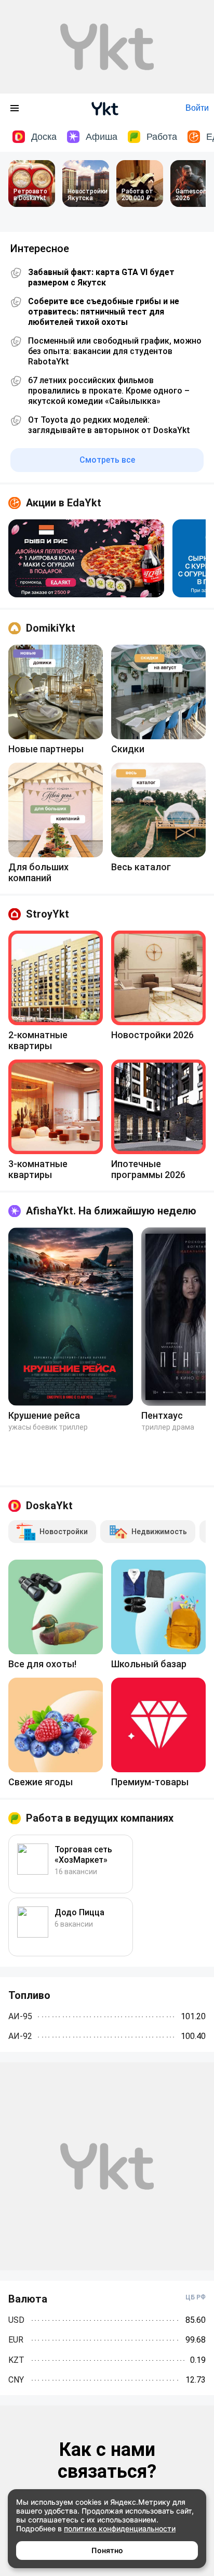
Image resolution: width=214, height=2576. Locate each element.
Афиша (102, 137)
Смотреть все (107, 460)
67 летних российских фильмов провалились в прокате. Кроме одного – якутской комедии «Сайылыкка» (109, 391)
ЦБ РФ (196, 2297)
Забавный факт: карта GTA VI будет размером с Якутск (101, 277)
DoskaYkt (49, 1506)
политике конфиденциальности (120, 2528)
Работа (162, 137)
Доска (44, 137)
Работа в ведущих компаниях (100, 1818)
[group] (86, 558)
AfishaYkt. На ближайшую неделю (111, 1211)
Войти (197, 108)
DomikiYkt (51, 628)
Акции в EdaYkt (64, 503)
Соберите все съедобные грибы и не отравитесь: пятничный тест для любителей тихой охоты (104, 312)
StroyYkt (48, 914)
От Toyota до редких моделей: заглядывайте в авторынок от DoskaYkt (109, 425)
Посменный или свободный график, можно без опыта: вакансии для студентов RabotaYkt (115, 351)
